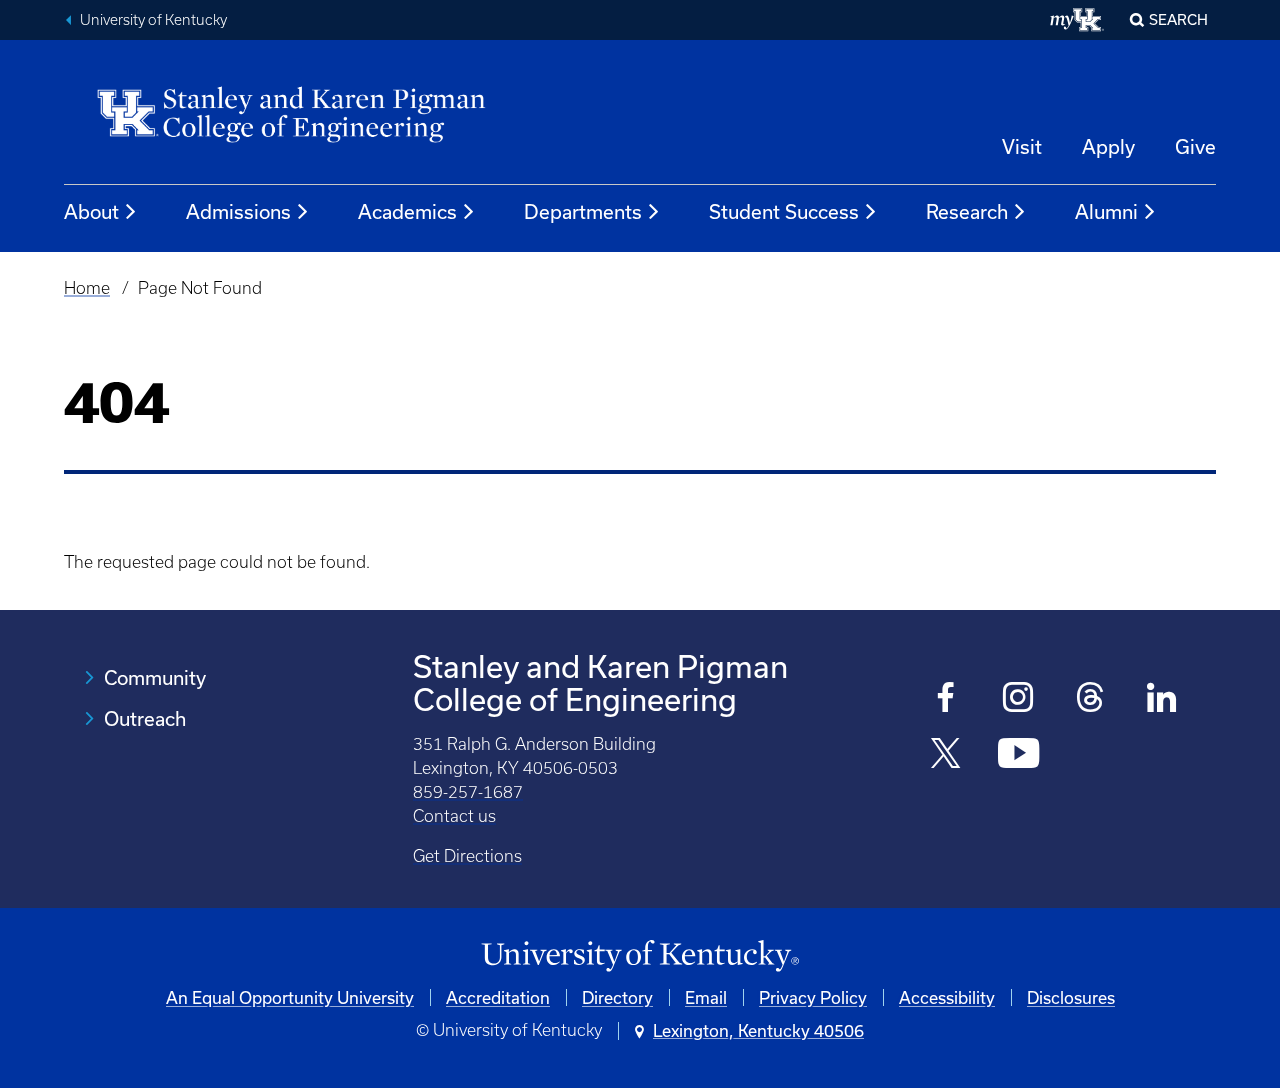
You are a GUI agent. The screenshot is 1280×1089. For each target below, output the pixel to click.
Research (967, 211)
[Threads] (1090, 699)
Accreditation (498, 997)
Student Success (784, 211)
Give (1195, 146)
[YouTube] (1018, 755)
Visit (1022, 146)
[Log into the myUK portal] (1077, 20)
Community (155, 677)
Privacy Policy (813, 997)
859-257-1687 (468, 792)
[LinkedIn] (1162, 699)
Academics (407, 211)
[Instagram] (1018, 699)
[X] (946, 755)
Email (706, 997)
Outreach (145, 718)
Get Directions (467, 856)
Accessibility (947, 997)
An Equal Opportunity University (290, 997)
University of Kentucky (153, 20)
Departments (583, 211)
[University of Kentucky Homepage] (640, 956)
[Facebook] (946, 699)
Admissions (238, 211)
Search (1178, 19)
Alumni (1106, 211)
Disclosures (1071, 997)
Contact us (454, 816)
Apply (1108, 146)
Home (87, 288)
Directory (617, 997)
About (91, 211)
